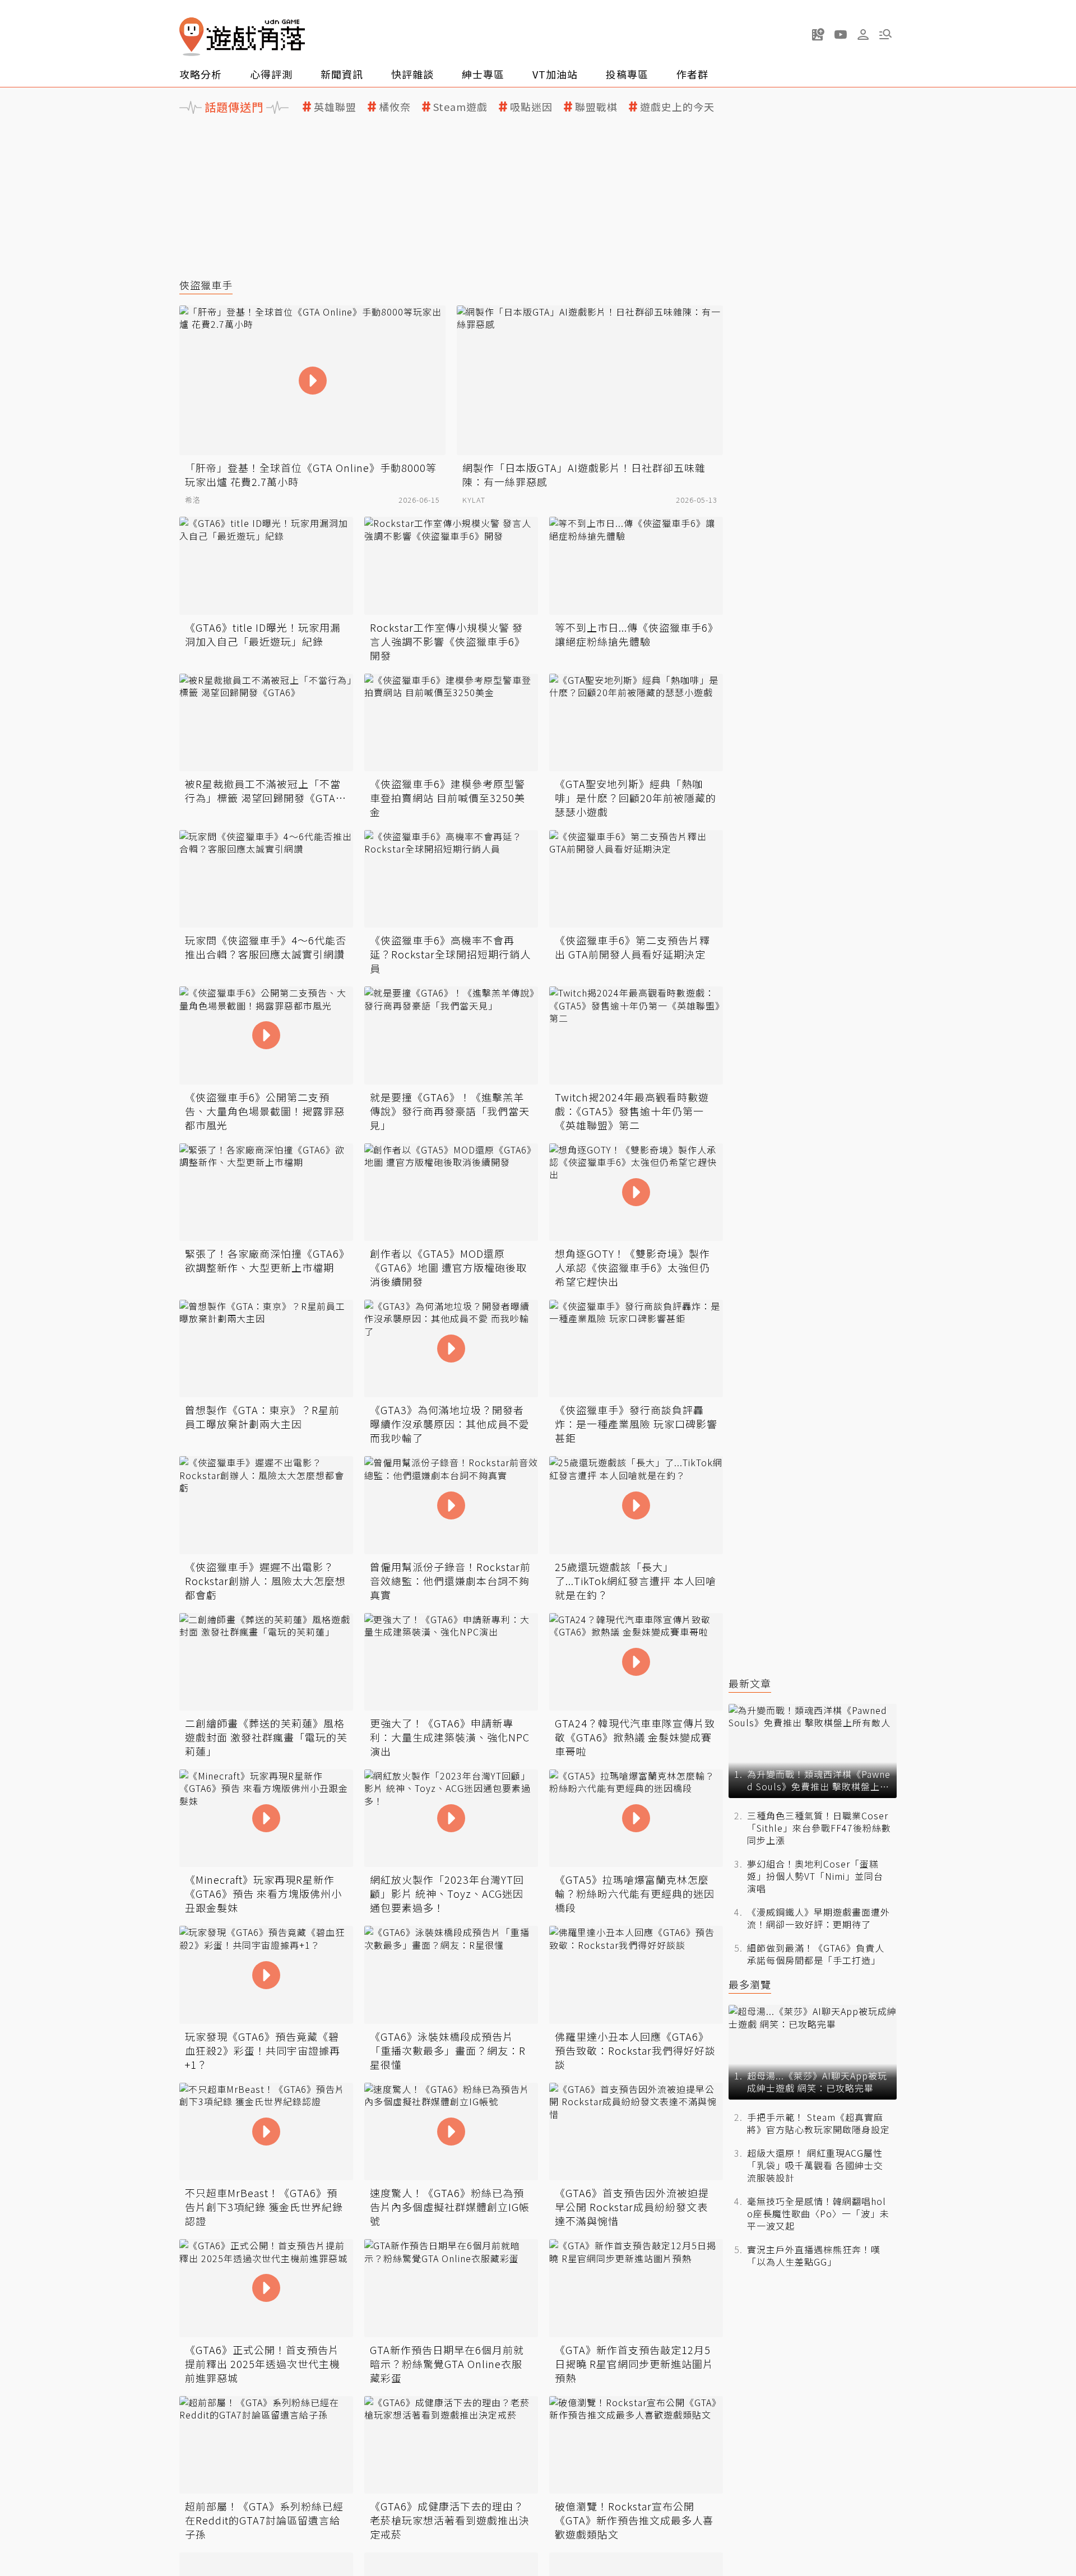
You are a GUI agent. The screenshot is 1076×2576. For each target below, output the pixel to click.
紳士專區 (483, 74)
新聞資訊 (342, 74)
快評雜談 (412, 74)
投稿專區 (627, 74)
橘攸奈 (395, 107)
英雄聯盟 (335, 107)
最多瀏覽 (750, 1984)
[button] (885, 34)
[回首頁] (242, 37)
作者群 (692, 74)
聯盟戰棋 (596, 107)
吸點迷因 (531, 107)
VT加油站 (555, 74)
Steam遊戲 (460, 107)
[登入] (863, 35)
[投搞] (818, 34)
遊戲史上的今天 (677, 107)
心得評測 (271, 74)
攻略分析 (201, 74)
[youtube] (841, 34)
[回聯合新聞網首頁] (192, 37)
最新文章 (750, 1683)
